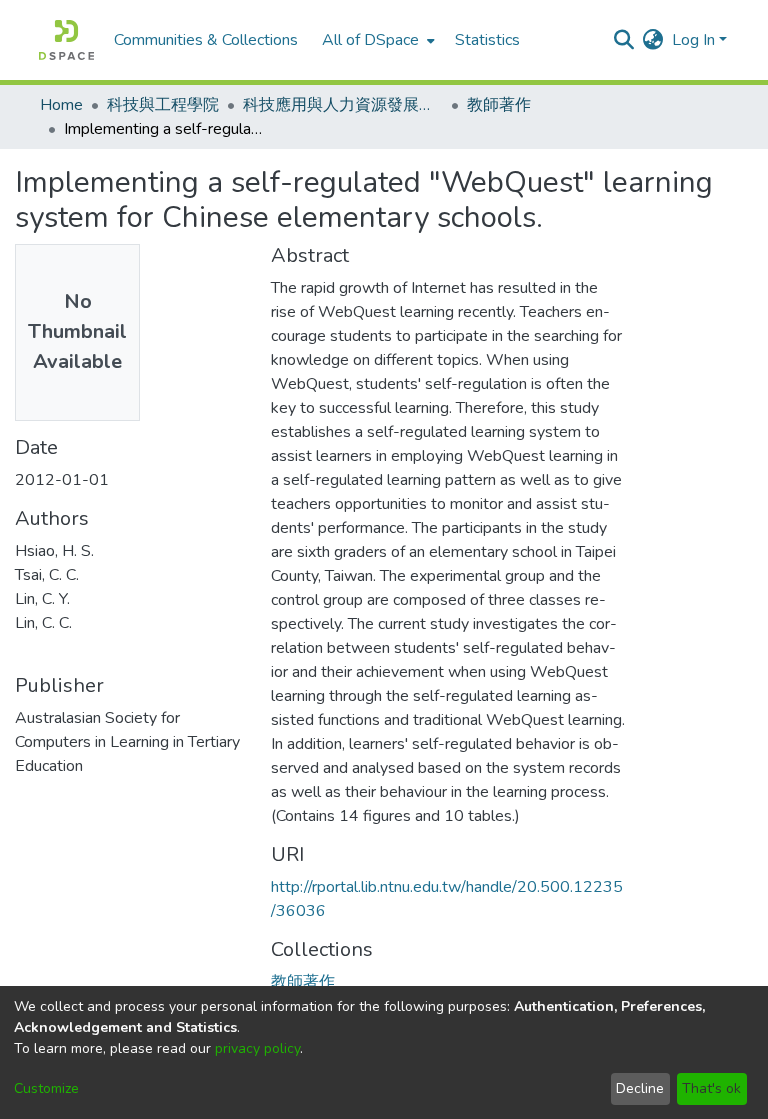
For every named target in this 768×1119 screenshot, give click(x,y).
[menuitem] (376, 40)
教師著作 (499, 105)
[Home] (66, 40)
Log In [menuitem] (693, 40)
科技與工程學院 (163, 105)
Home (61, 105)
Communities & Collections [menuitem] (206, 40)
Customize (46, 1088)
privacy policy (257, 1048)
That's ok (711, 1088)
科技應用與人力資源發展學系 (343, 105)
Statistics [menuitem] (487, 40)
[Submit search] (624, 40)
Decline (640, 1088)
